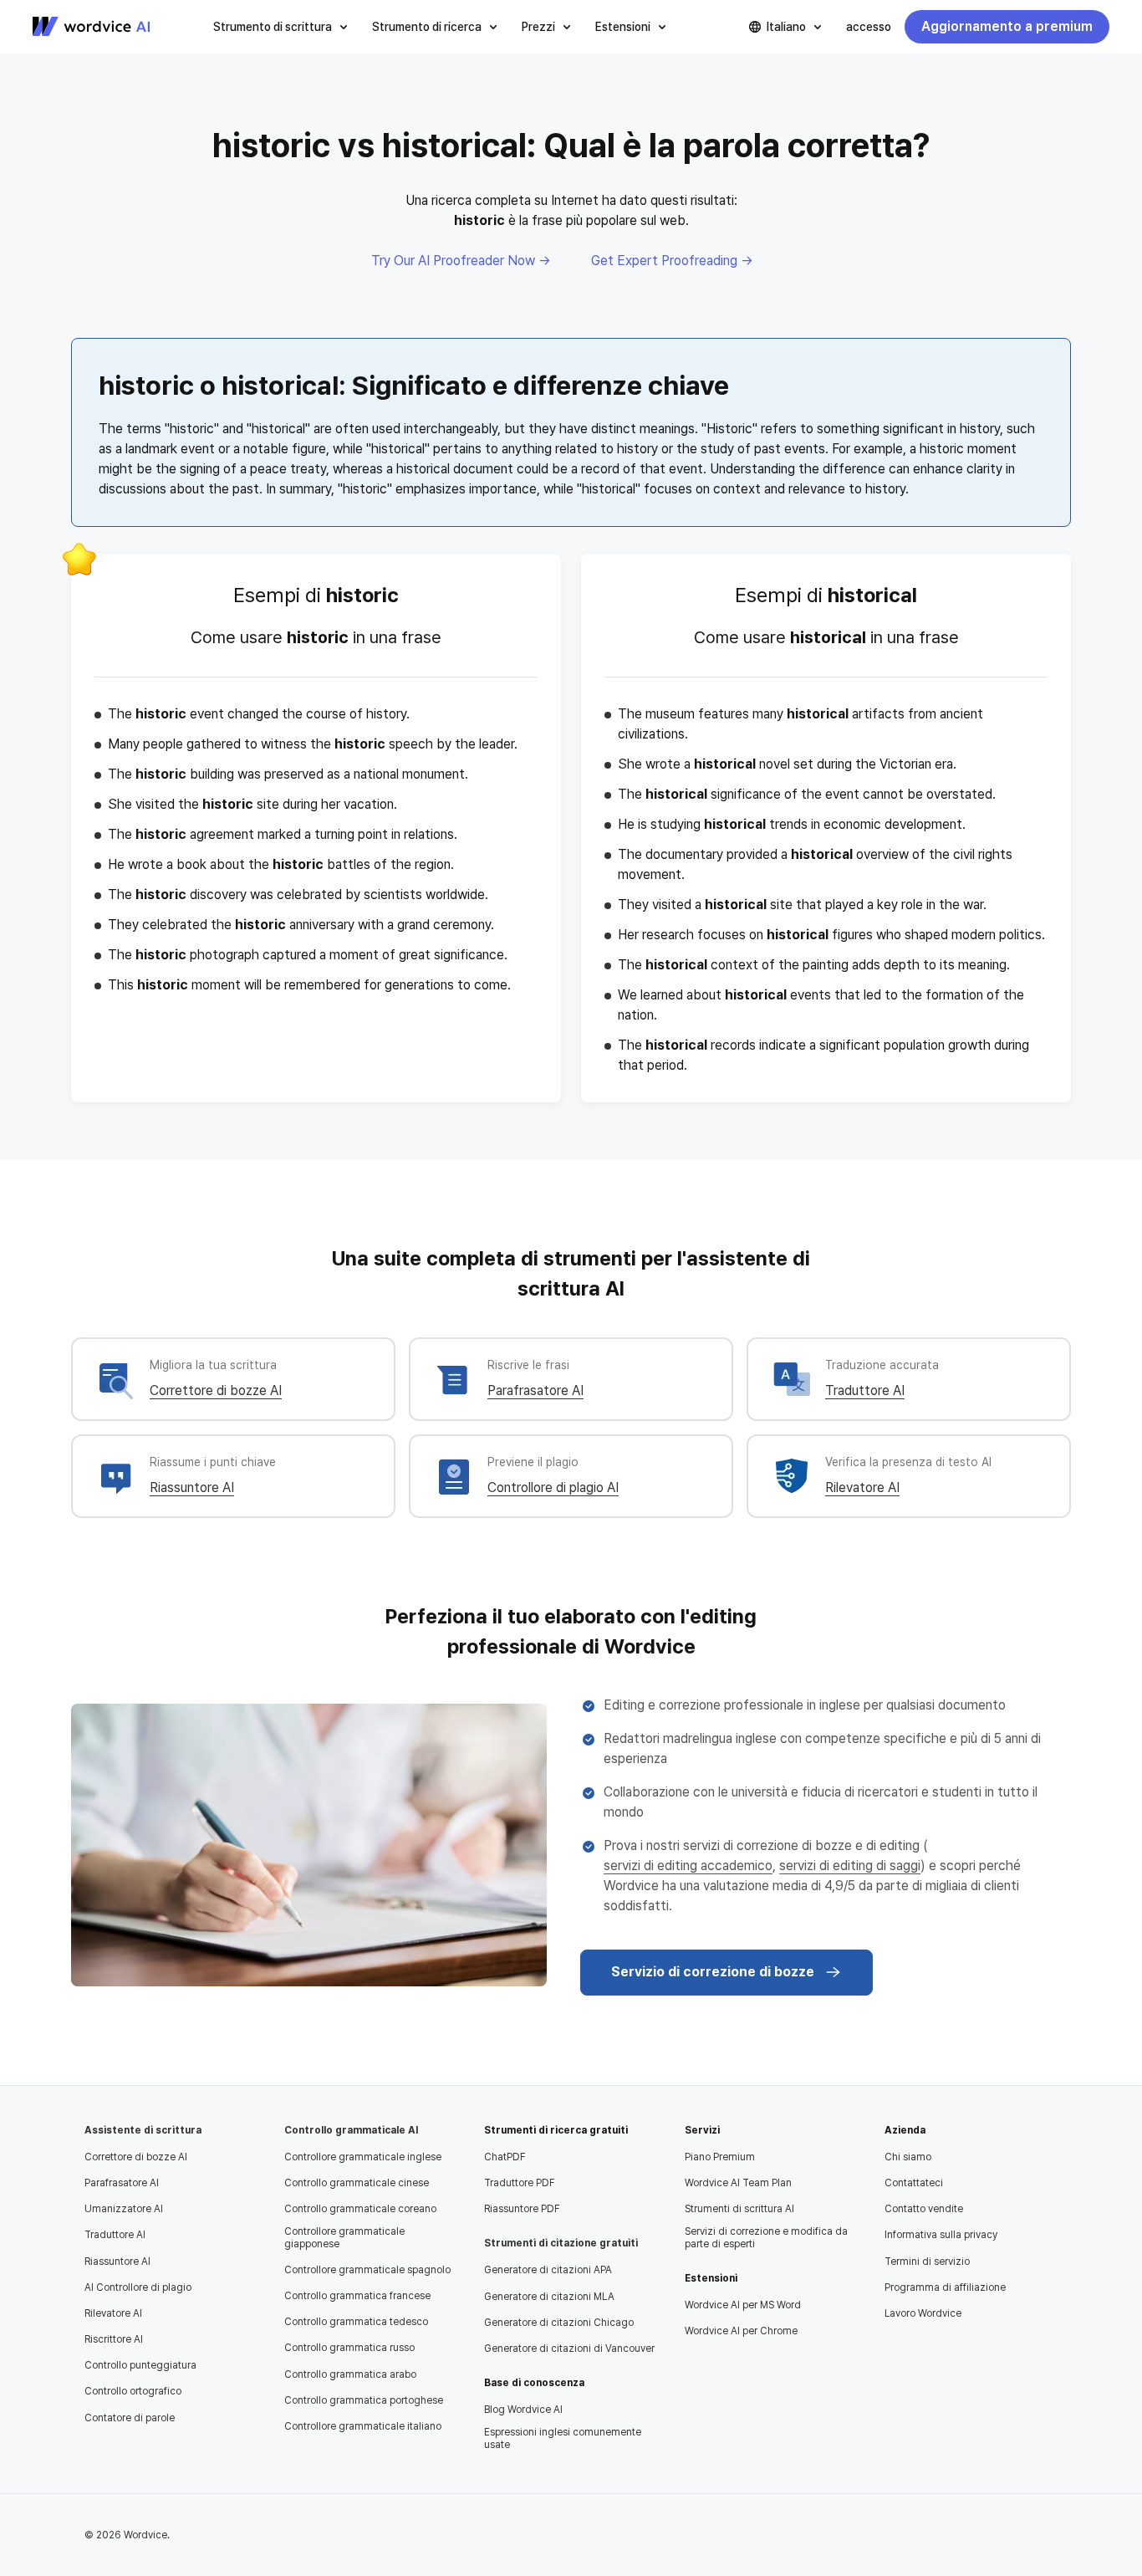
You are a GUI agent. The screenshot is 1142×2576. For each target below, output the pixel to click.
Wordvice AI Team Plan (738, 2183)
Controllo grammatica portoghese (364, 2400)
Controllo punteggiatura (140, 2365)
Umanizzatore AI (124, 2209)
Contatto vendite (924, 2209)
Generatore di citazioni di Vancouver (569, 2349)
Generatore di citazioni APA (548, 2270)
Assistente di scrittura (143, 2130)
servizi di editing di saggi (850, 1866)
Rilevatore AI (862, 1487)
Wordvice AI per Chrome (741, 2331)
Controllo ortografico (133, 2391)
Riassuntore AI (192, 1487)
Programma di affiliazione (945, 2287)
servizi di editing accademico (688, 1866)
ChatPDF (505, 2157)
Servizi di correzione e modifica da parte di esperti (766, 2237)
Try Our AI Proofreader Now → (461, 261)
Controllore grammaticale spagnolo (367, 2270)
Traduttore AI (865, 1390)
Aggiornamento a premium (1007, 26)
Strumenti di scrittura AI (739, 2209)
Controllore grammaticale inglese (363, 2157)
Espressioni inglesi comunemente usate (563, 2438)
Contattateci (914, 2183)
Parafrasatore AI (535, 1390)
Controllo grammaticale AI (351, 2130)
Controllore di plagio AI (553, 1487)
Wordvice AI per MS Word (743, 2305)
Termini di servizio (927, 2262)
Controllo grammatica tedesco (356, 2322)
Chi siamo (908, 2157)
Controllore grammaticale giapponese (344, 2237)
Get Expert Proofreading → (672, 261)
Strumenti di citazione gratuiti (561, 2243)
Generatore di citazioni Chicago (559, 2323)
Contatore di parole (130, 2418)
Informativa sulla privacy (941, 2235)
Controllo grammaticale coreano (360, 2209)
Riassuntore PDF (522, 2209)
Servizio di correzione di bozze (713, 1972)
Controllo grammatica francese (357, 2296)
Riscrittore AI (114, 2339)
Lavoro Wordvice (923, 2313)
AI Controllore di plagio (138, 2287)
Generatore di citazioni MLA (549, 2297)
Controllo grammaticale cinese (357, 2183)
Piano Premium (720, 2157)
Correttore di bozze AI (216, 1390)
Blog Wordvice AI (523, 2410)
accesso (869, 27)
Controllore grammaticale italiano (363, 2426)
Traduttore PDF (520, 2183)
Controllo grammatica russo (349, 2348)
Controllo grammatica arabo (350, 2374)
